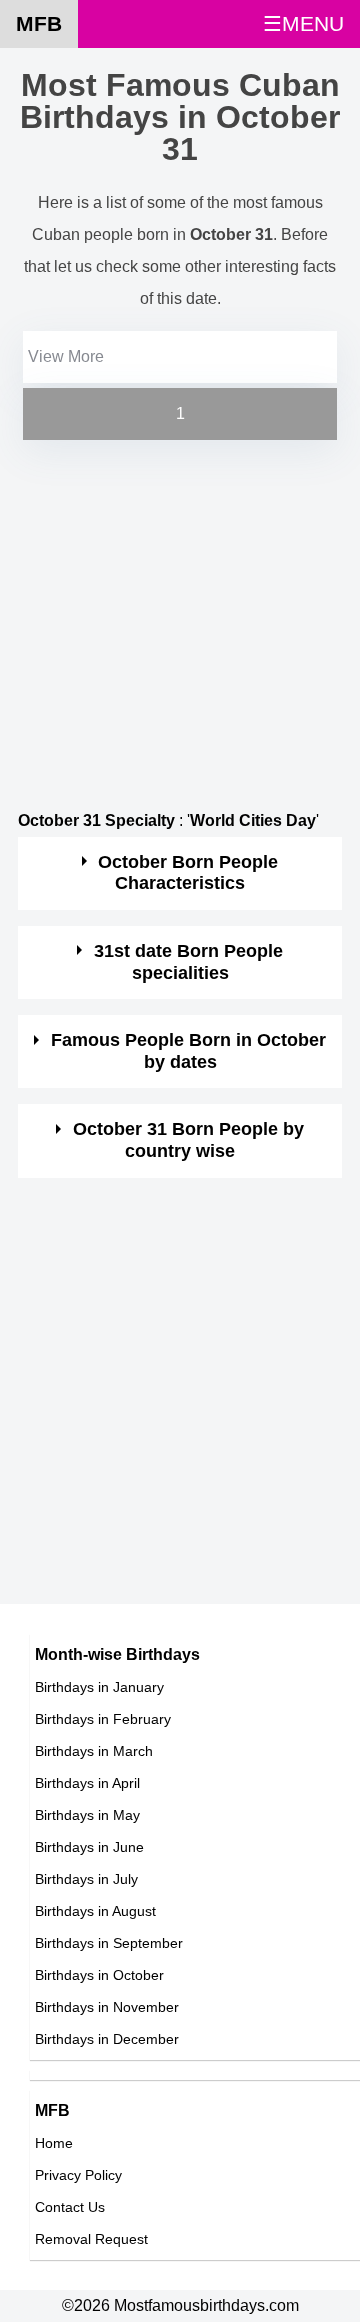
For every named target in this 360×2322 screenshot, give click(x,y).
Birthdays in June (89, 1847)
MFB (39, 23)
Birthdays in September (109, 1943)
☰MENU (303, 23)
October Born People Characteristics (188, 873)
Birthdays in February (103, 1719)
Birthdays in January (99, 1687)
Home (54, 2143)
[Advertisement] (180, 625)
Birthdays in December (107, 2039)
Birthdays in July (86, 1879)
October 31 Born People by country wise (188, 1140)
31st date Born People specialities (188, 962)
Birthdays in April (87, 1783)
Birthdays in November (107, 2007)
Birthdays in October (99, 1975)
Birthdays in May (87, 1815)
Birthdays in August (95, 1911)
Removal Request (91, 2239)
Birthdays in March (94, 1751)
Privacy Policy (78, 2175)
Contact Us (70, 2207)
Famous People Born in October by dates (188, 1051)
